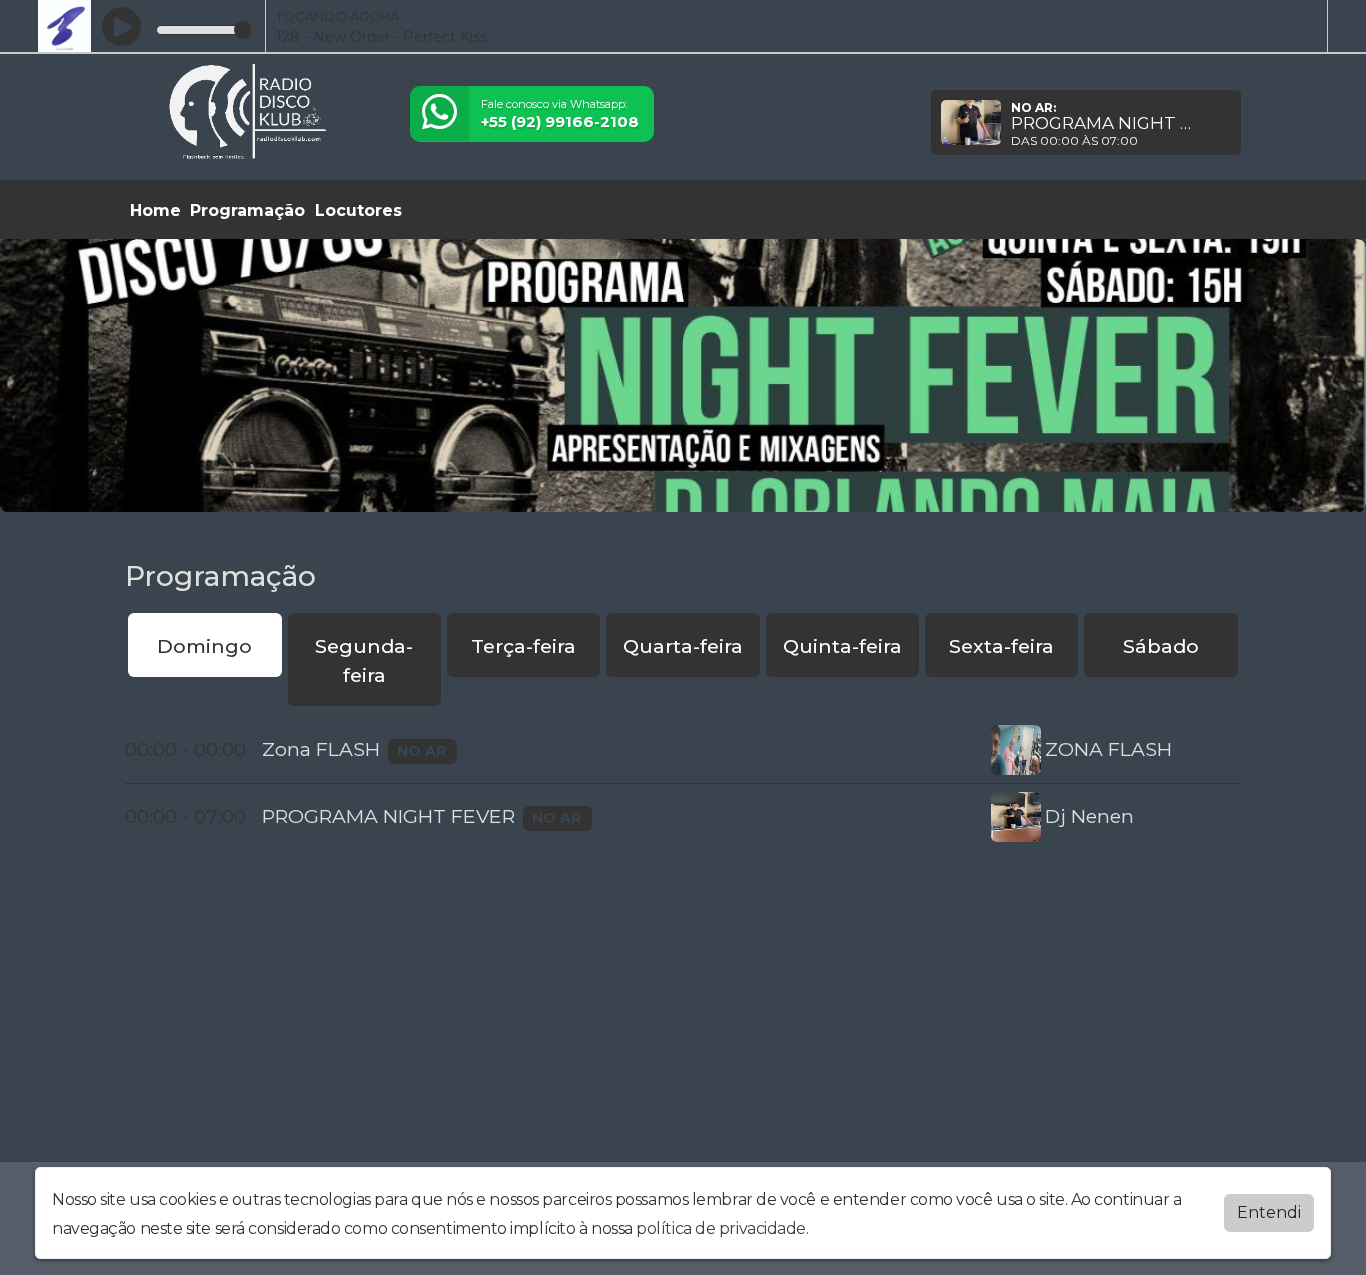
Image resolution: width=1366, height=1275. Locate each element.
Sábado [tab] (1161, 646)
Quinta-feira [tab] (842, 646)
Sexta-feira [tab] (1001, 646)
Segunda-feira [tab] (364, 660)
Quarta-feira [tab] (683, 646)
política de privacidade (721, 1228)
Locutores (358, 210)
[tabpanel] (683, 783)
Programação (247, 210)
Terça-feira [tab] (523, 646)
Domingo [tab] (204, 646)
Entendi (1269, 1212)
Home (155, 210)
